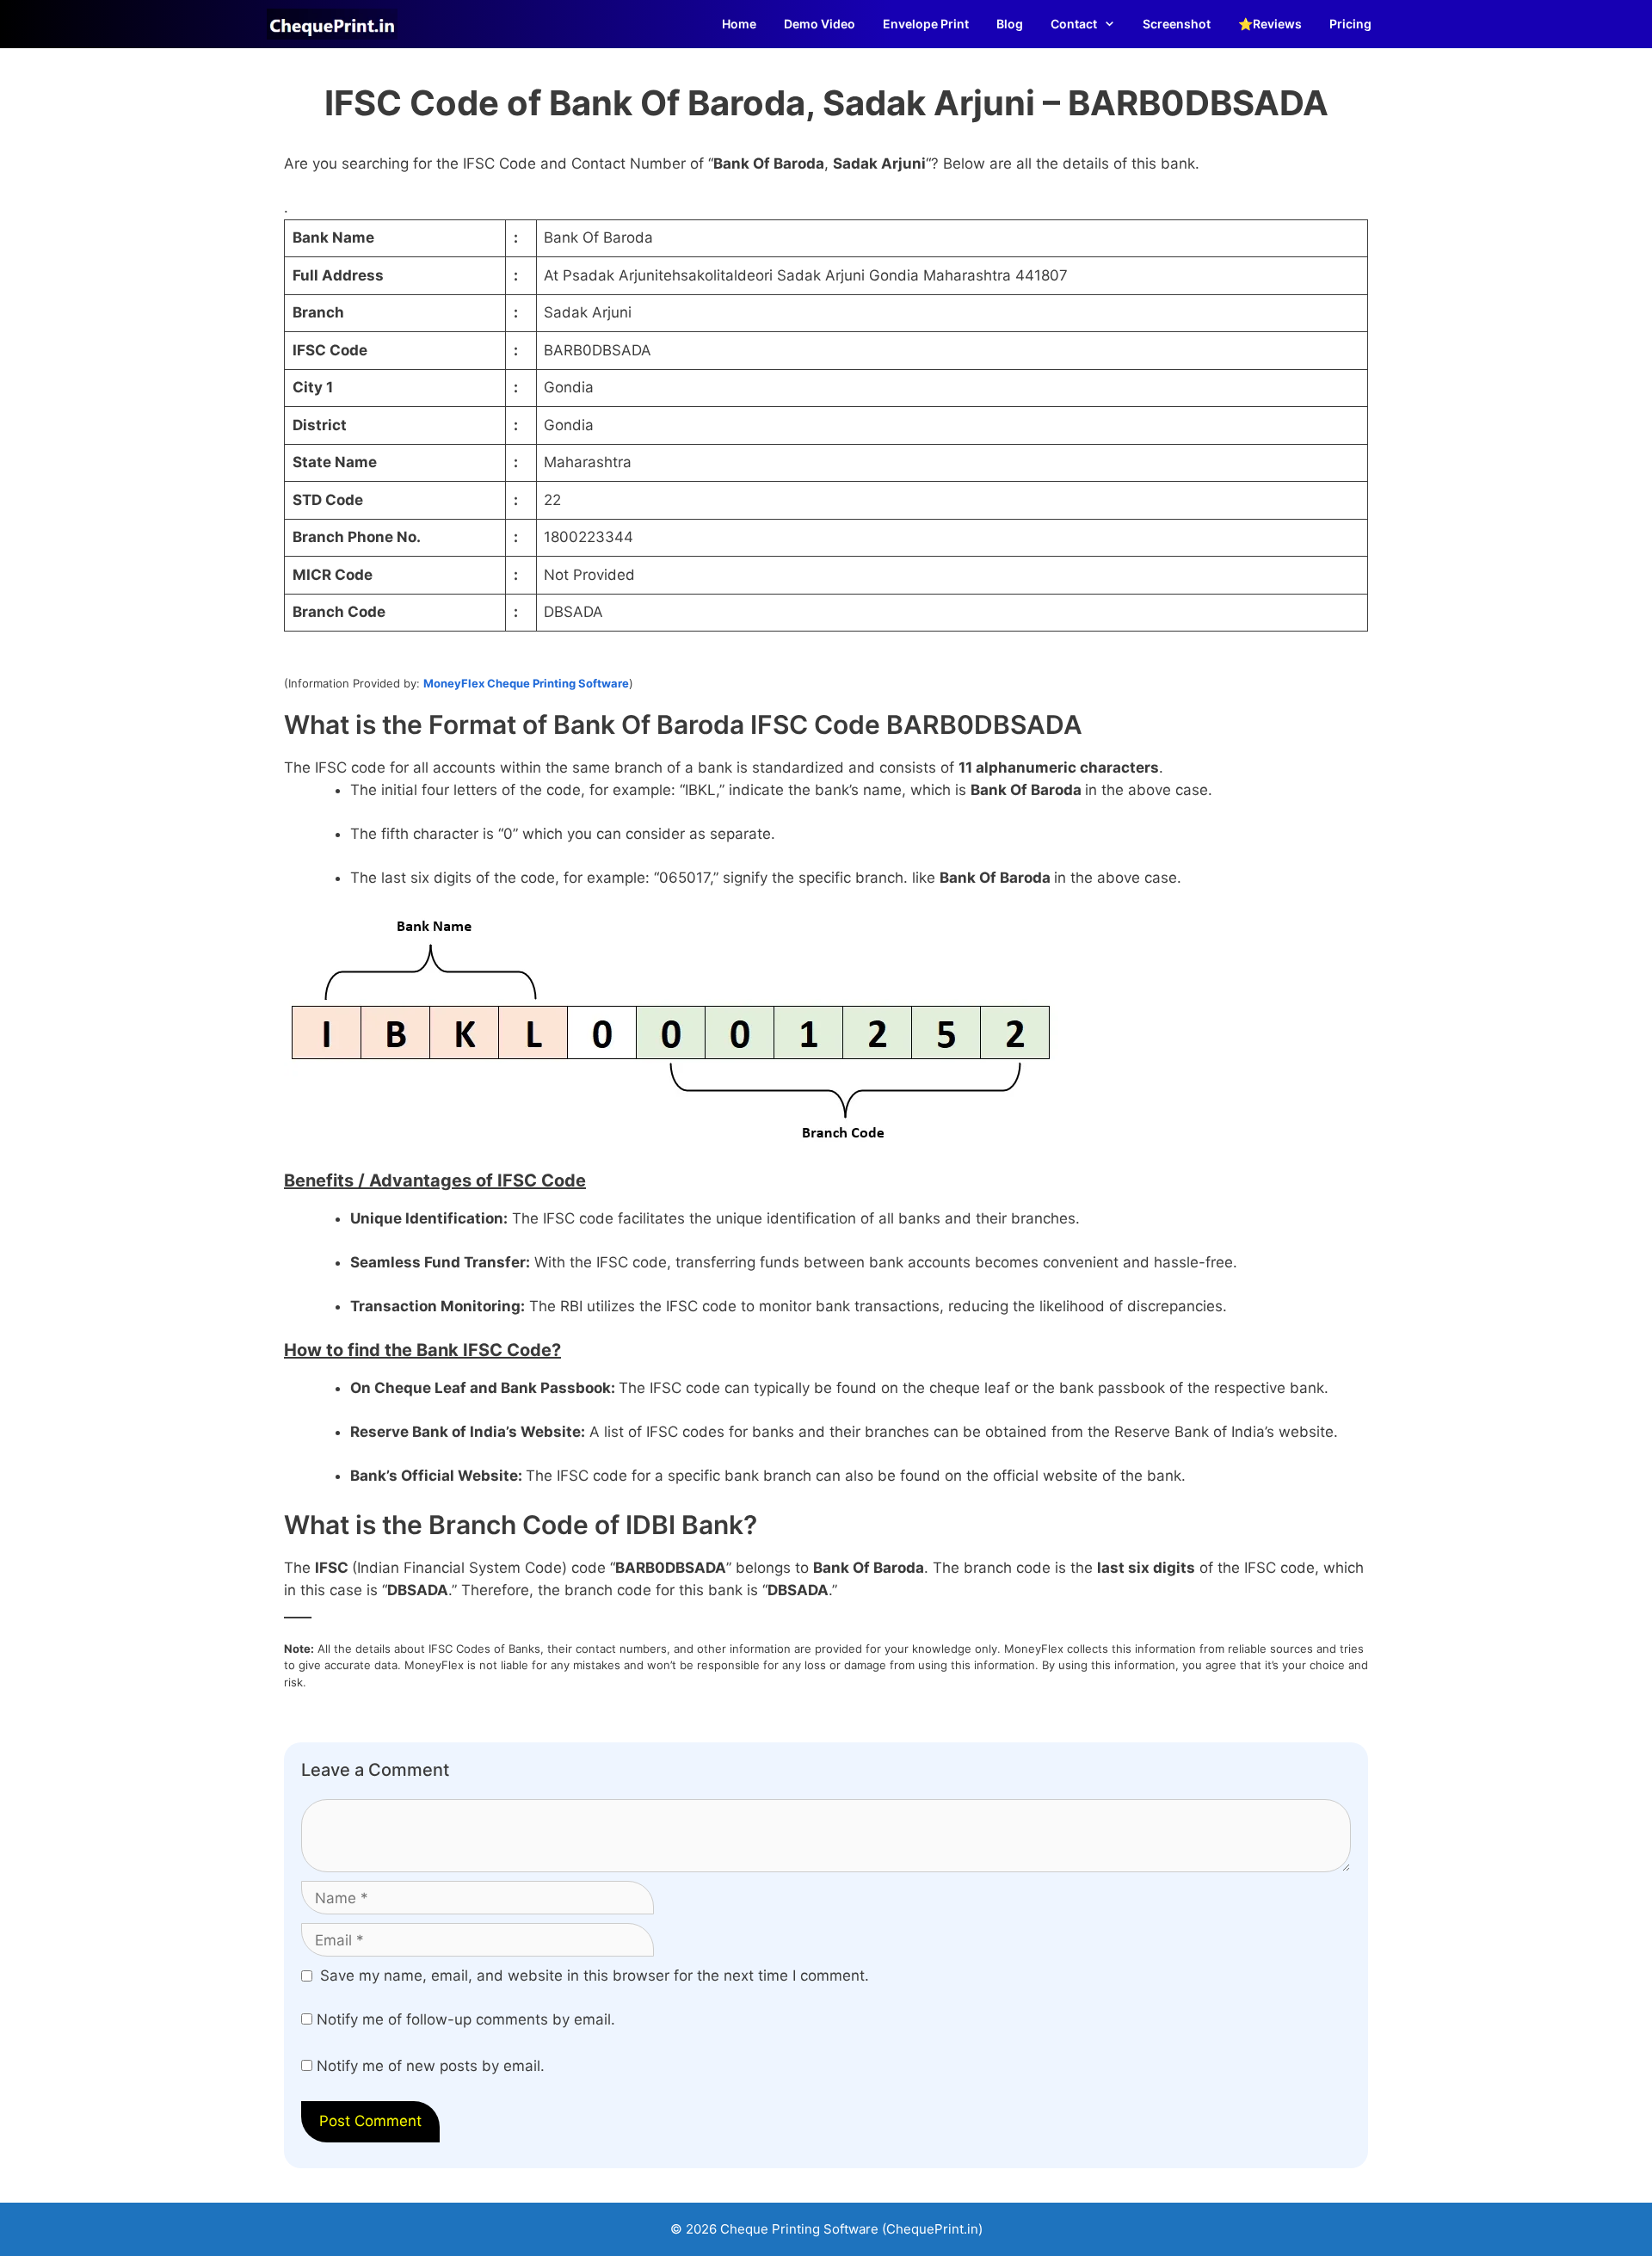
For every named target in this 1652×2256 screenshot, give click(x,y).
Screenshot (1177, 24)
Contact (1074, 24)
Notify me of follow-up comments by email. (466, 2019)
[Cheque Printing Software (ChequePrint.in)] (336, 24)
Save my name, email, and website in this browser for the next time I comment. (595, 1976)
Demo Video (820, 24)
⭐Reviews (1270, 24)
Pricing (1350, 24)
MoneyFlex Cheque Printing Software (526, 683)
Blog (1010, 24)
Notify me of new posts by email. (431, 2066)
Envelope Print (926, 24)
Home (739, 24)
